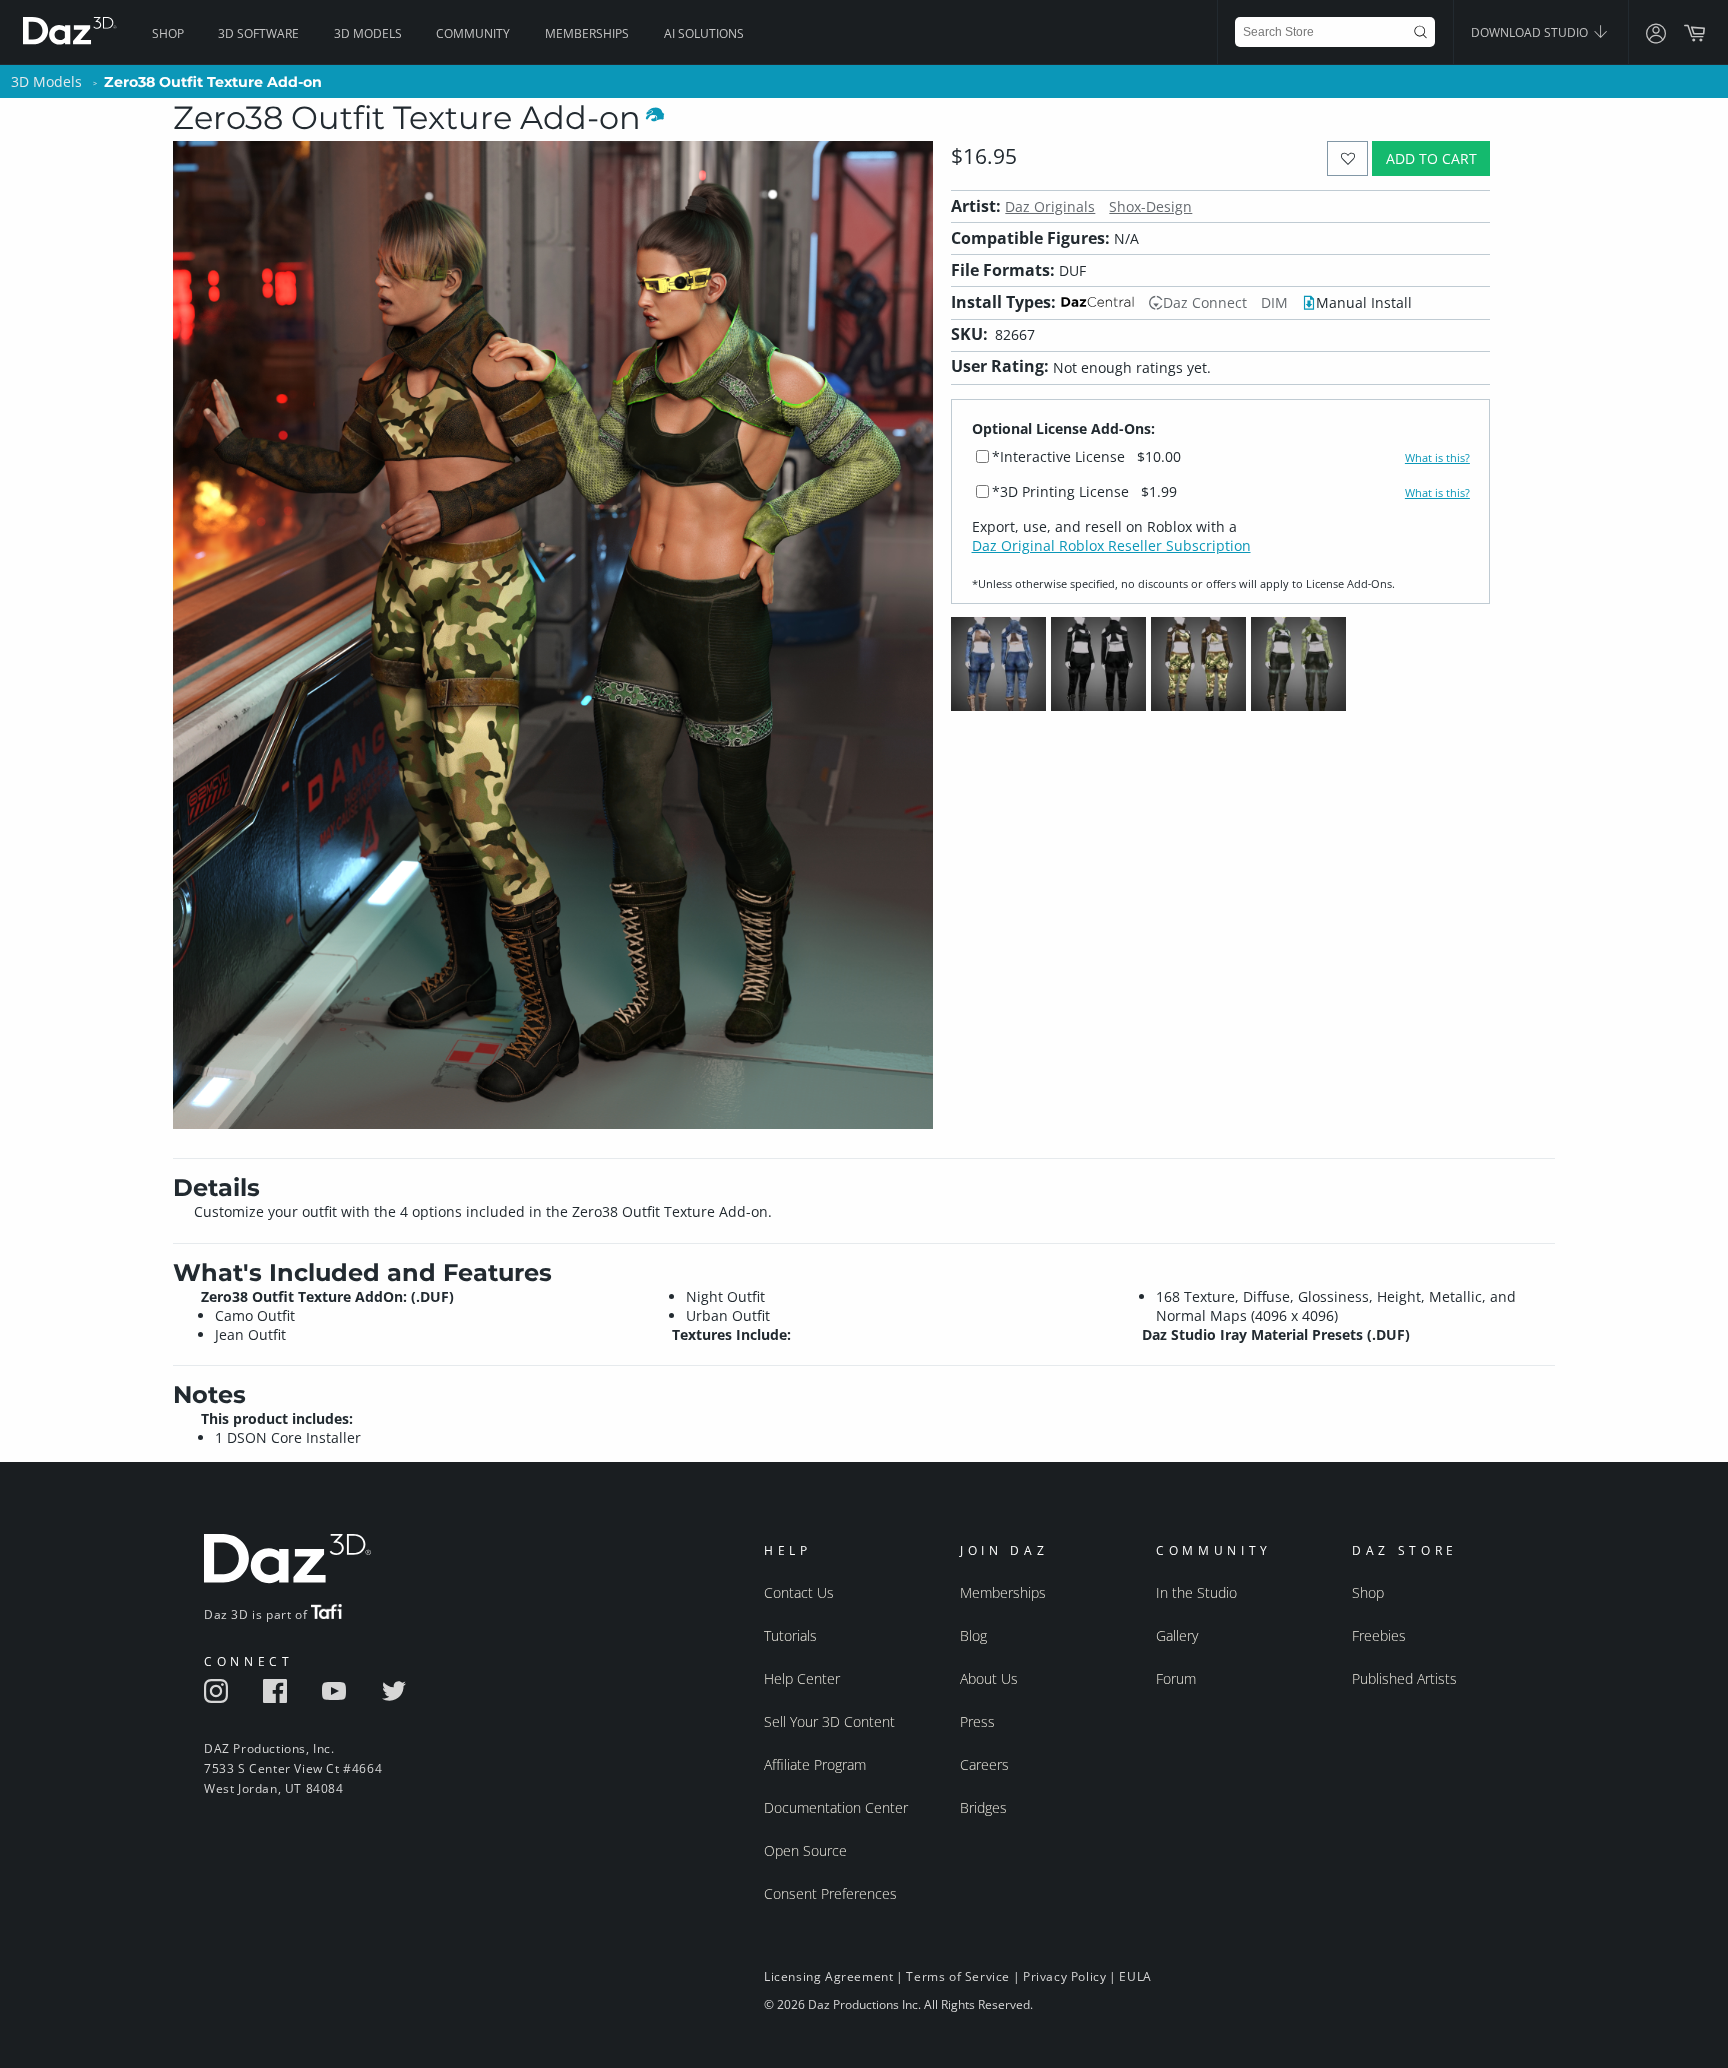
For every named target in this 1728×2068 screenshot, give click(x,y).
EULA (1135, 1976)
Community (473, 33)
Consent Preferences (830, 1893)
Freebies (1379, 1635)
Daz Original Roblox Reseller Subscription (1111, 545)
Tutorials (790, 1635)
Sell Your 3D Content (829, 1721)
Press (977, 1721)
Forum (1176, 1678)
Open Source (805, 1850)
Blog (973, 1635)
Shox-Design (1150, 206)
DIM (1274, 302)
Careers (984, 1764)
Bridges (983, 1807)
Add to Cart (1431, 158)
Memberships (587, 33)
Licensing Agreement (828, 1976)
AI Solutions (704, 33)
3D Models (368, 33)
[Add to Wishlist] (1347, 158)
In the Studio (1196, 1592)
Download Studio (1531, 32)
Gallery (1177, 1635)
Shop (168, 33)
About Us (989, 1678)
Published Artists (1404, 1678)
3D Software (258, 33)
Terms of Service (958, 1976)
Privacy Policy (1064, 1976)
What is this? (1437, 458)
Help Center (802, 1678)
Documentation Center (836, 1807)
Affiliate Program (815, 1764)
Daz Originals (1050, 206)
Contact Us (799, 1592)
